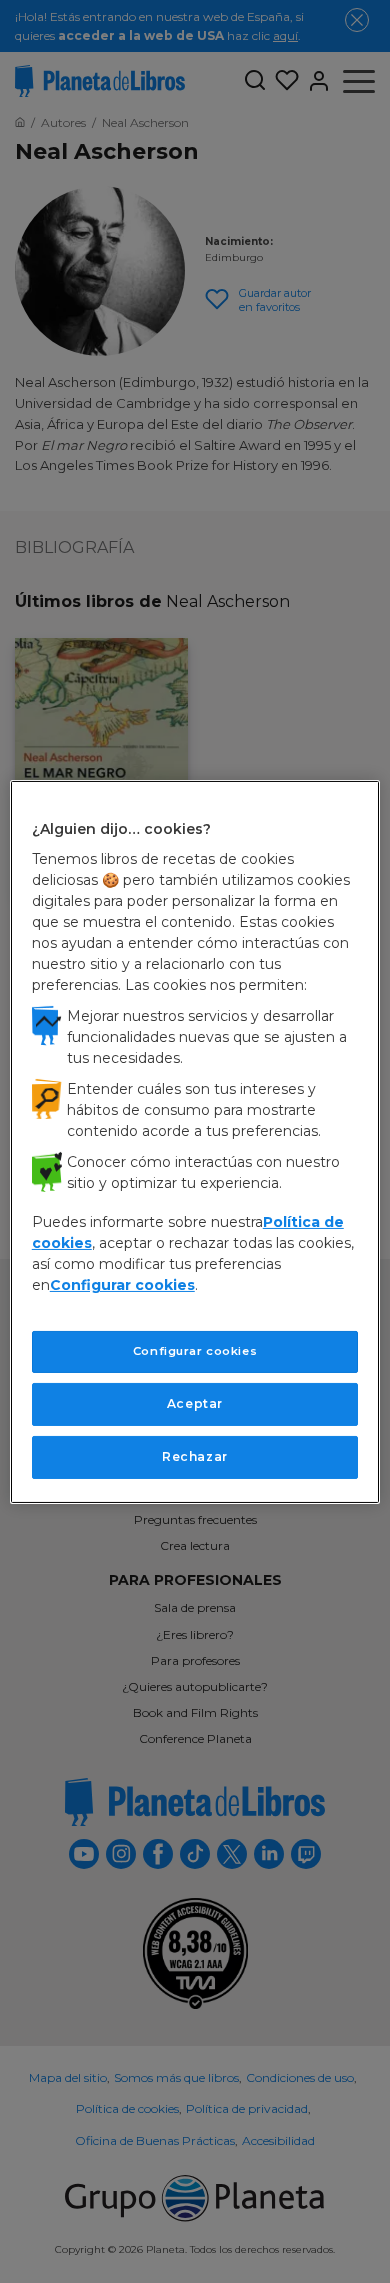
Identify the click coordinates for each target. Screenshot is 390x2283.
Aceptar (195, 1403)
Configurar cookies (195, 1351)
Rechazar (195, 1456)
